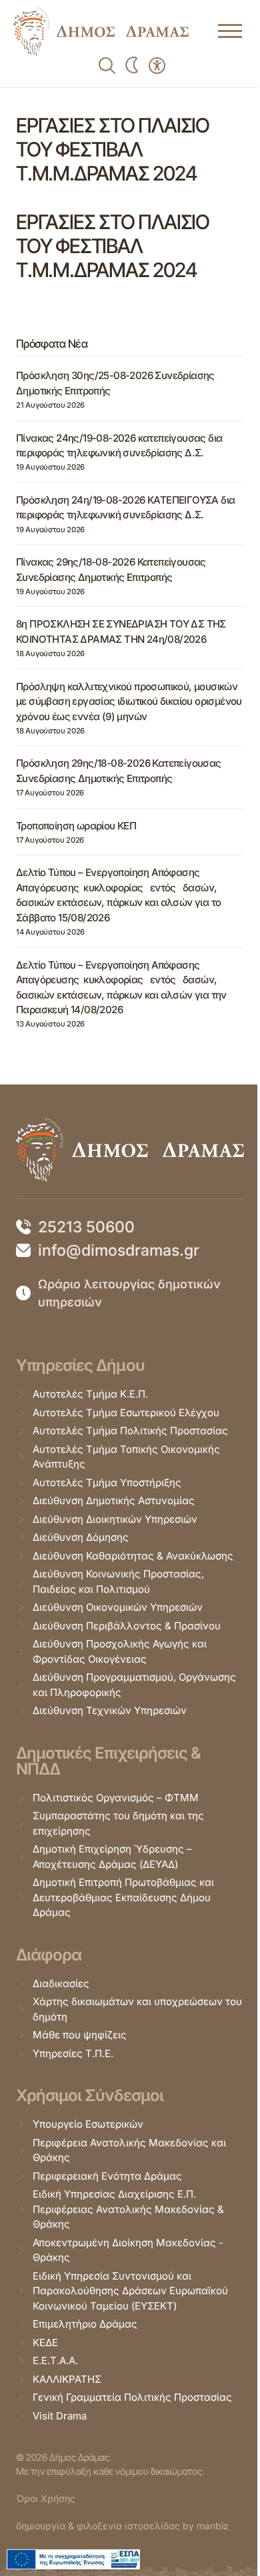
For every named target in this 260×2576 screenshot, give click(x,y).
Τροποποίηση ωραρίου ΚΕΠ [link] (76, 826)
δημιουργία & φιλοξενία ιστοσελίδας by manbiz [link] (122, 2526)
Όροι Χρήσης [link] (46, 2498)
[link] (101, 31)
